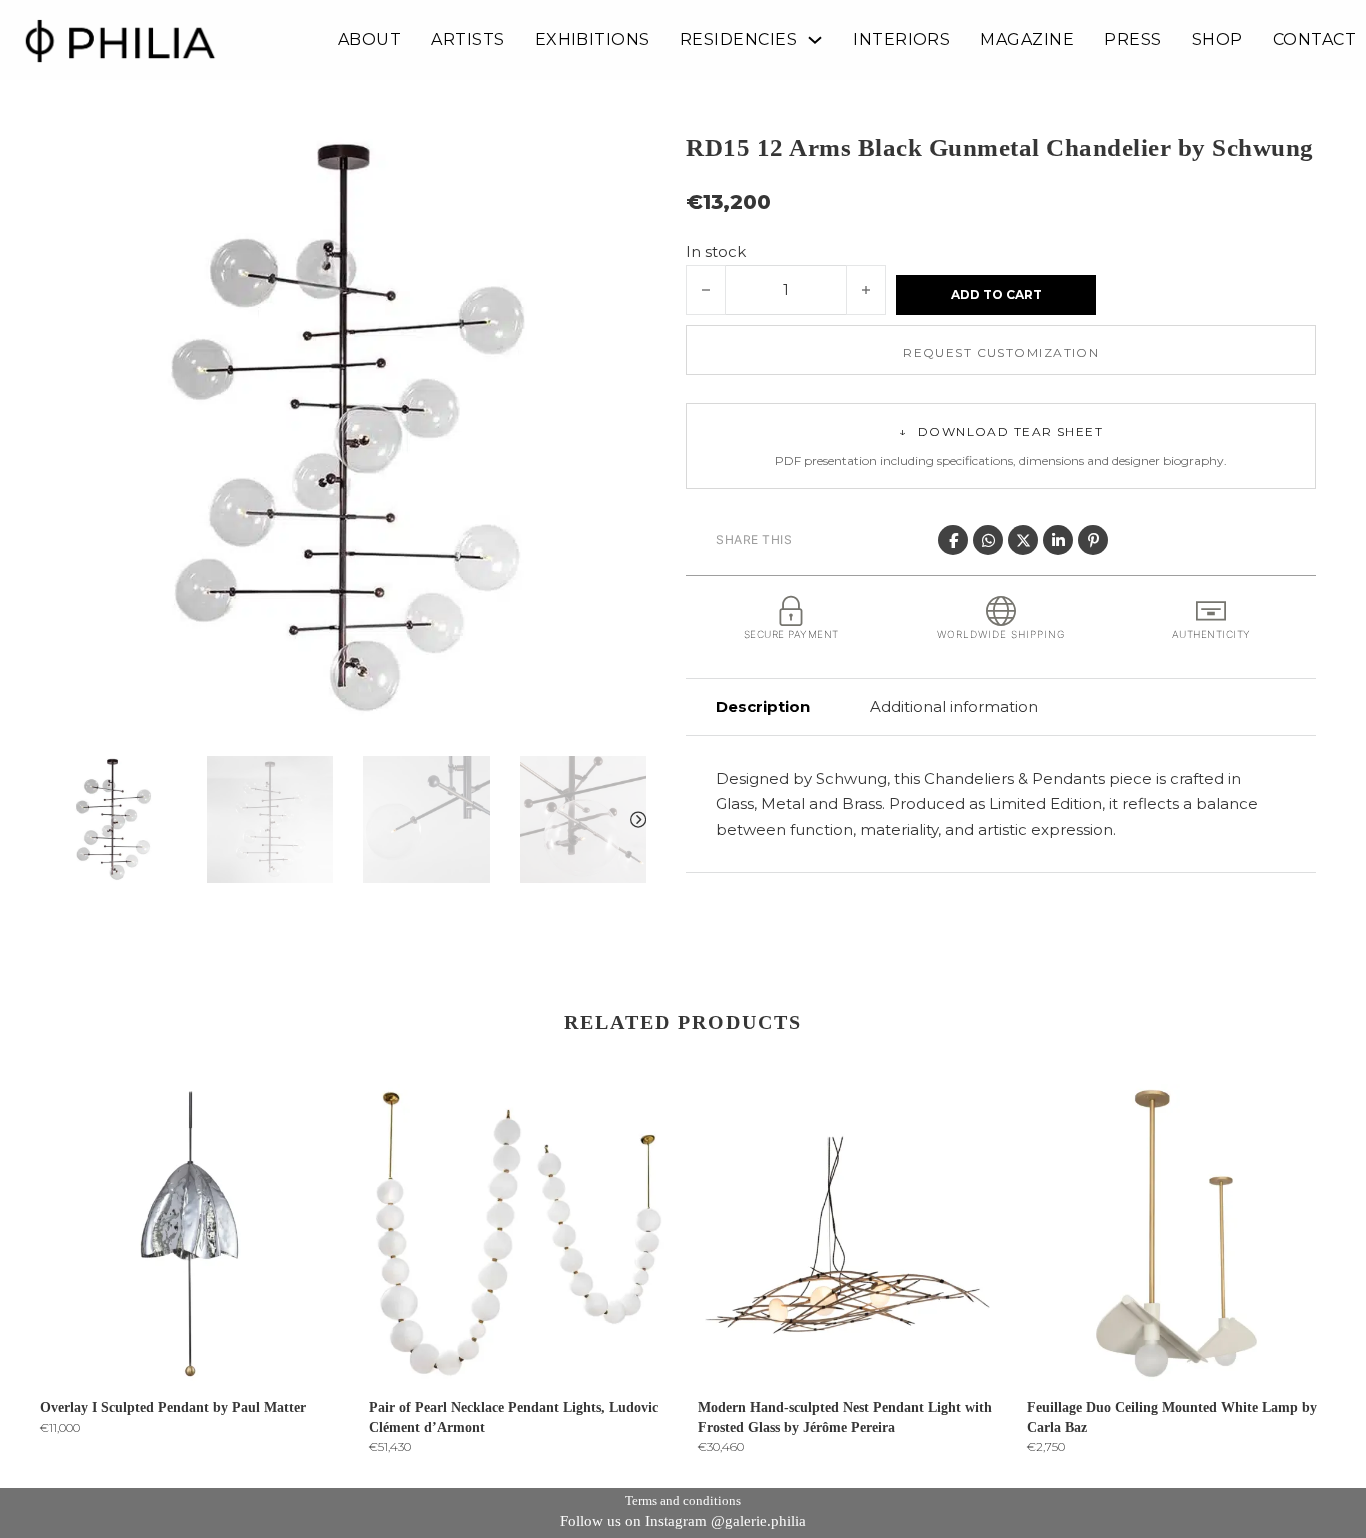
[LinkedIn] (1058, 540)
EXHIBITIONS (592, 40)
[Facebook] (953, 540)
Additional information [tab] (954, 706)
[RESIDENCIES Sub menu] (815, 40)
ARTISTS (467, 40)
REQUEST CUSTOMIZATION (1001, 352)
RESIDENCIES (738, 40)
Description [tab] (763, 706)
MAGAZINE (1027, 40)
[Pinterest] (1093, 540)
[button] (619, 157)
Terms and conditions (683, 1500)
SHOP (1217, 40)
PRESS (1132, 40)
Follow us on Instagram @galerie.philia (683, 1521)
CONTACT (1314, 40)
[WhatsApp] (988, 540)
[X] (1023, 540)
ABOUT (369, 40)
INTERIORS (901, 40)
